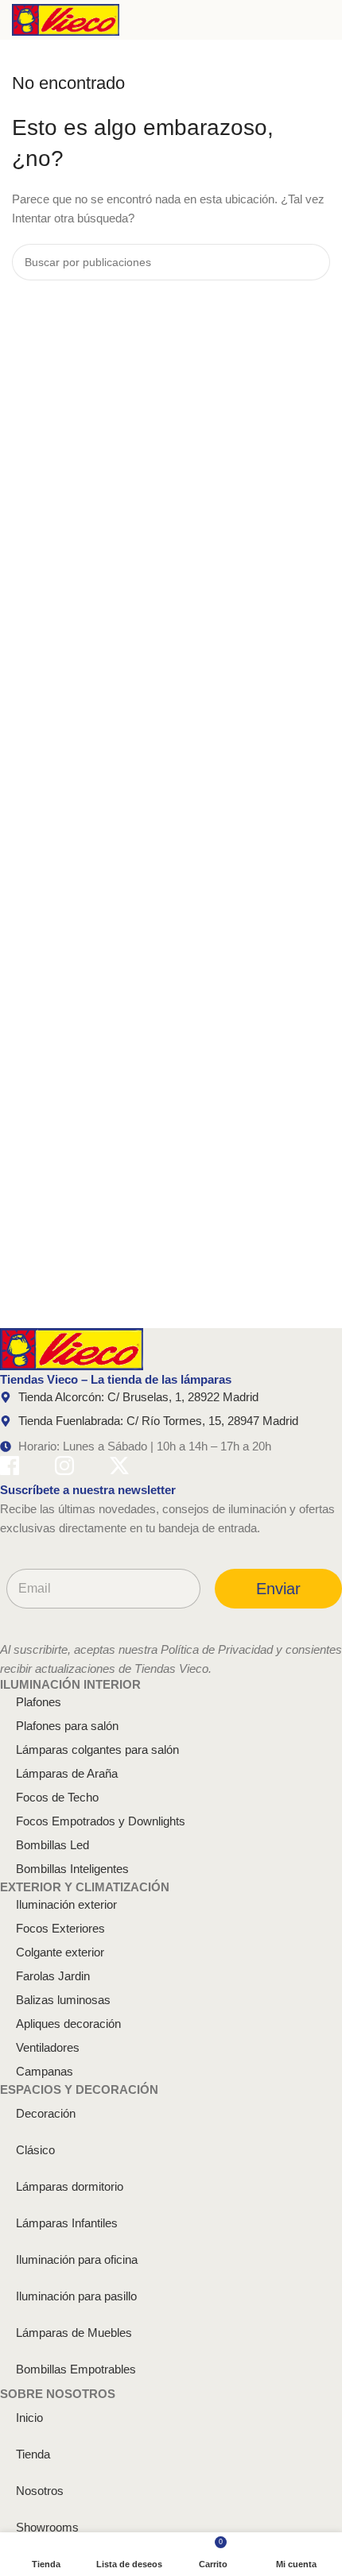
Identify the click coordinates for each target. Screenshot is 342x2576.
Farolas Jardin (53, 1976)
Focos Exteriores (60, 1928)
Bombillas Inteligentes (72, 1869)
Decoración (46, 2113)
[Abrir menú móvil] (324, 20)
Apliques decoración (68, 2024)
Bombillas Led (52, 1845)
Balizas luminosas (63, 2000)
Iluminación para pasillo (76, 2296)
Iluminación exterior (66, 1904)
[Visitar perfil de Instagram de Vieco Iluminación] (64, 1468)
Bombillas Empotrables (76, 2369)
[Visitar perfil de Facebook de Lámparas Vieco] (10, 1468)
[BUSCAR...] (312, 262)
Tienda (33, 2454)
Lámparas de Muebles (74, 2333)
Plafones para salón (67, 1726)
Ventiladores (48, 2047)
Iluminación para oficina (77, 2259)
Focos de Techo (57, 1797)
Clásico (35, 2150)
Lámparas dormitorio (70, 2186)
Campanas (45, 2071)
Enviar (278, 1589)
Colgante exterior (60, 1952)
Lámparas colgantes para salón (97, 1750)
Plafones (39, 1702)
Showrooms (47, 2527)
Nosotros (40, 2491)
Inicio (29, 2418)
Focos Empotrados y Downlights (101, 1821)
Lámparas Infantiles (67, 2223)
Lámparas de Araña (67, 1773)
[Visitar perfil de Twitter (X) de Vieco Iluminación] (119, 1468)
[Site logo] (66, 19)
